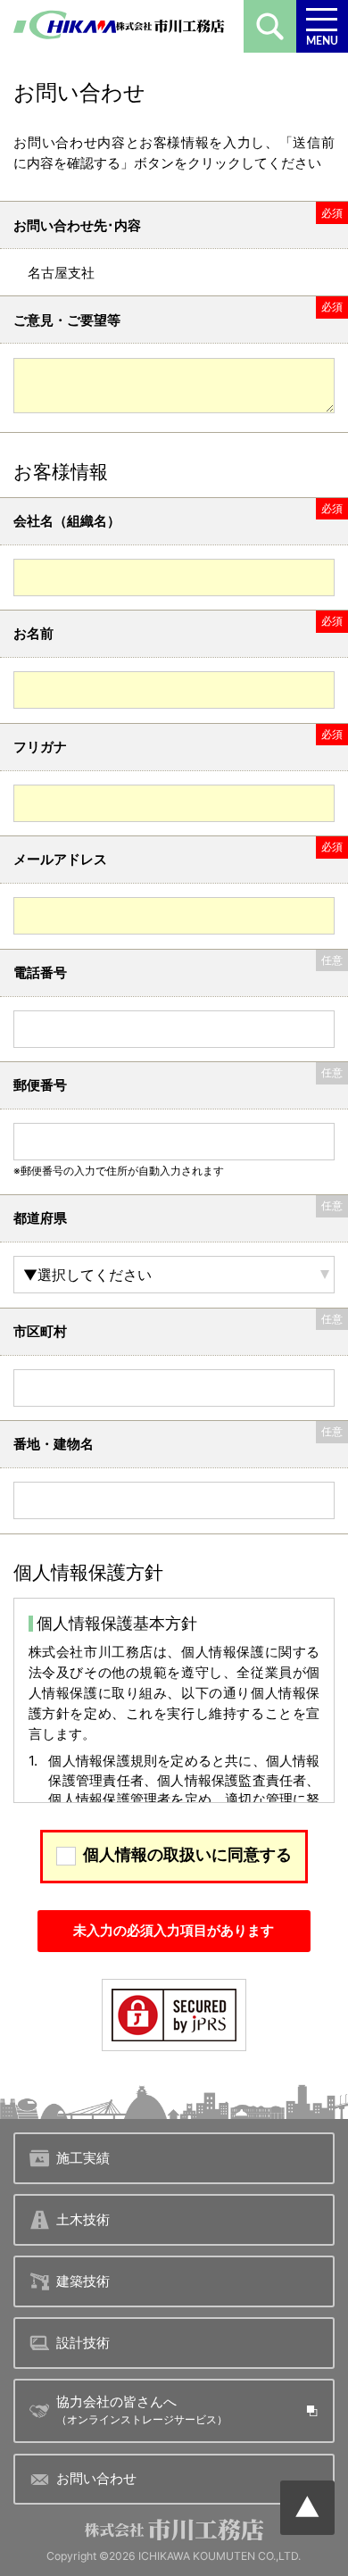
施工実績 (83, 2158)
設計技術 (83, 2343)
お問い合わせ (96, 2478)
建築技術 (83, 2281)
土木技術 (83, 2219)
